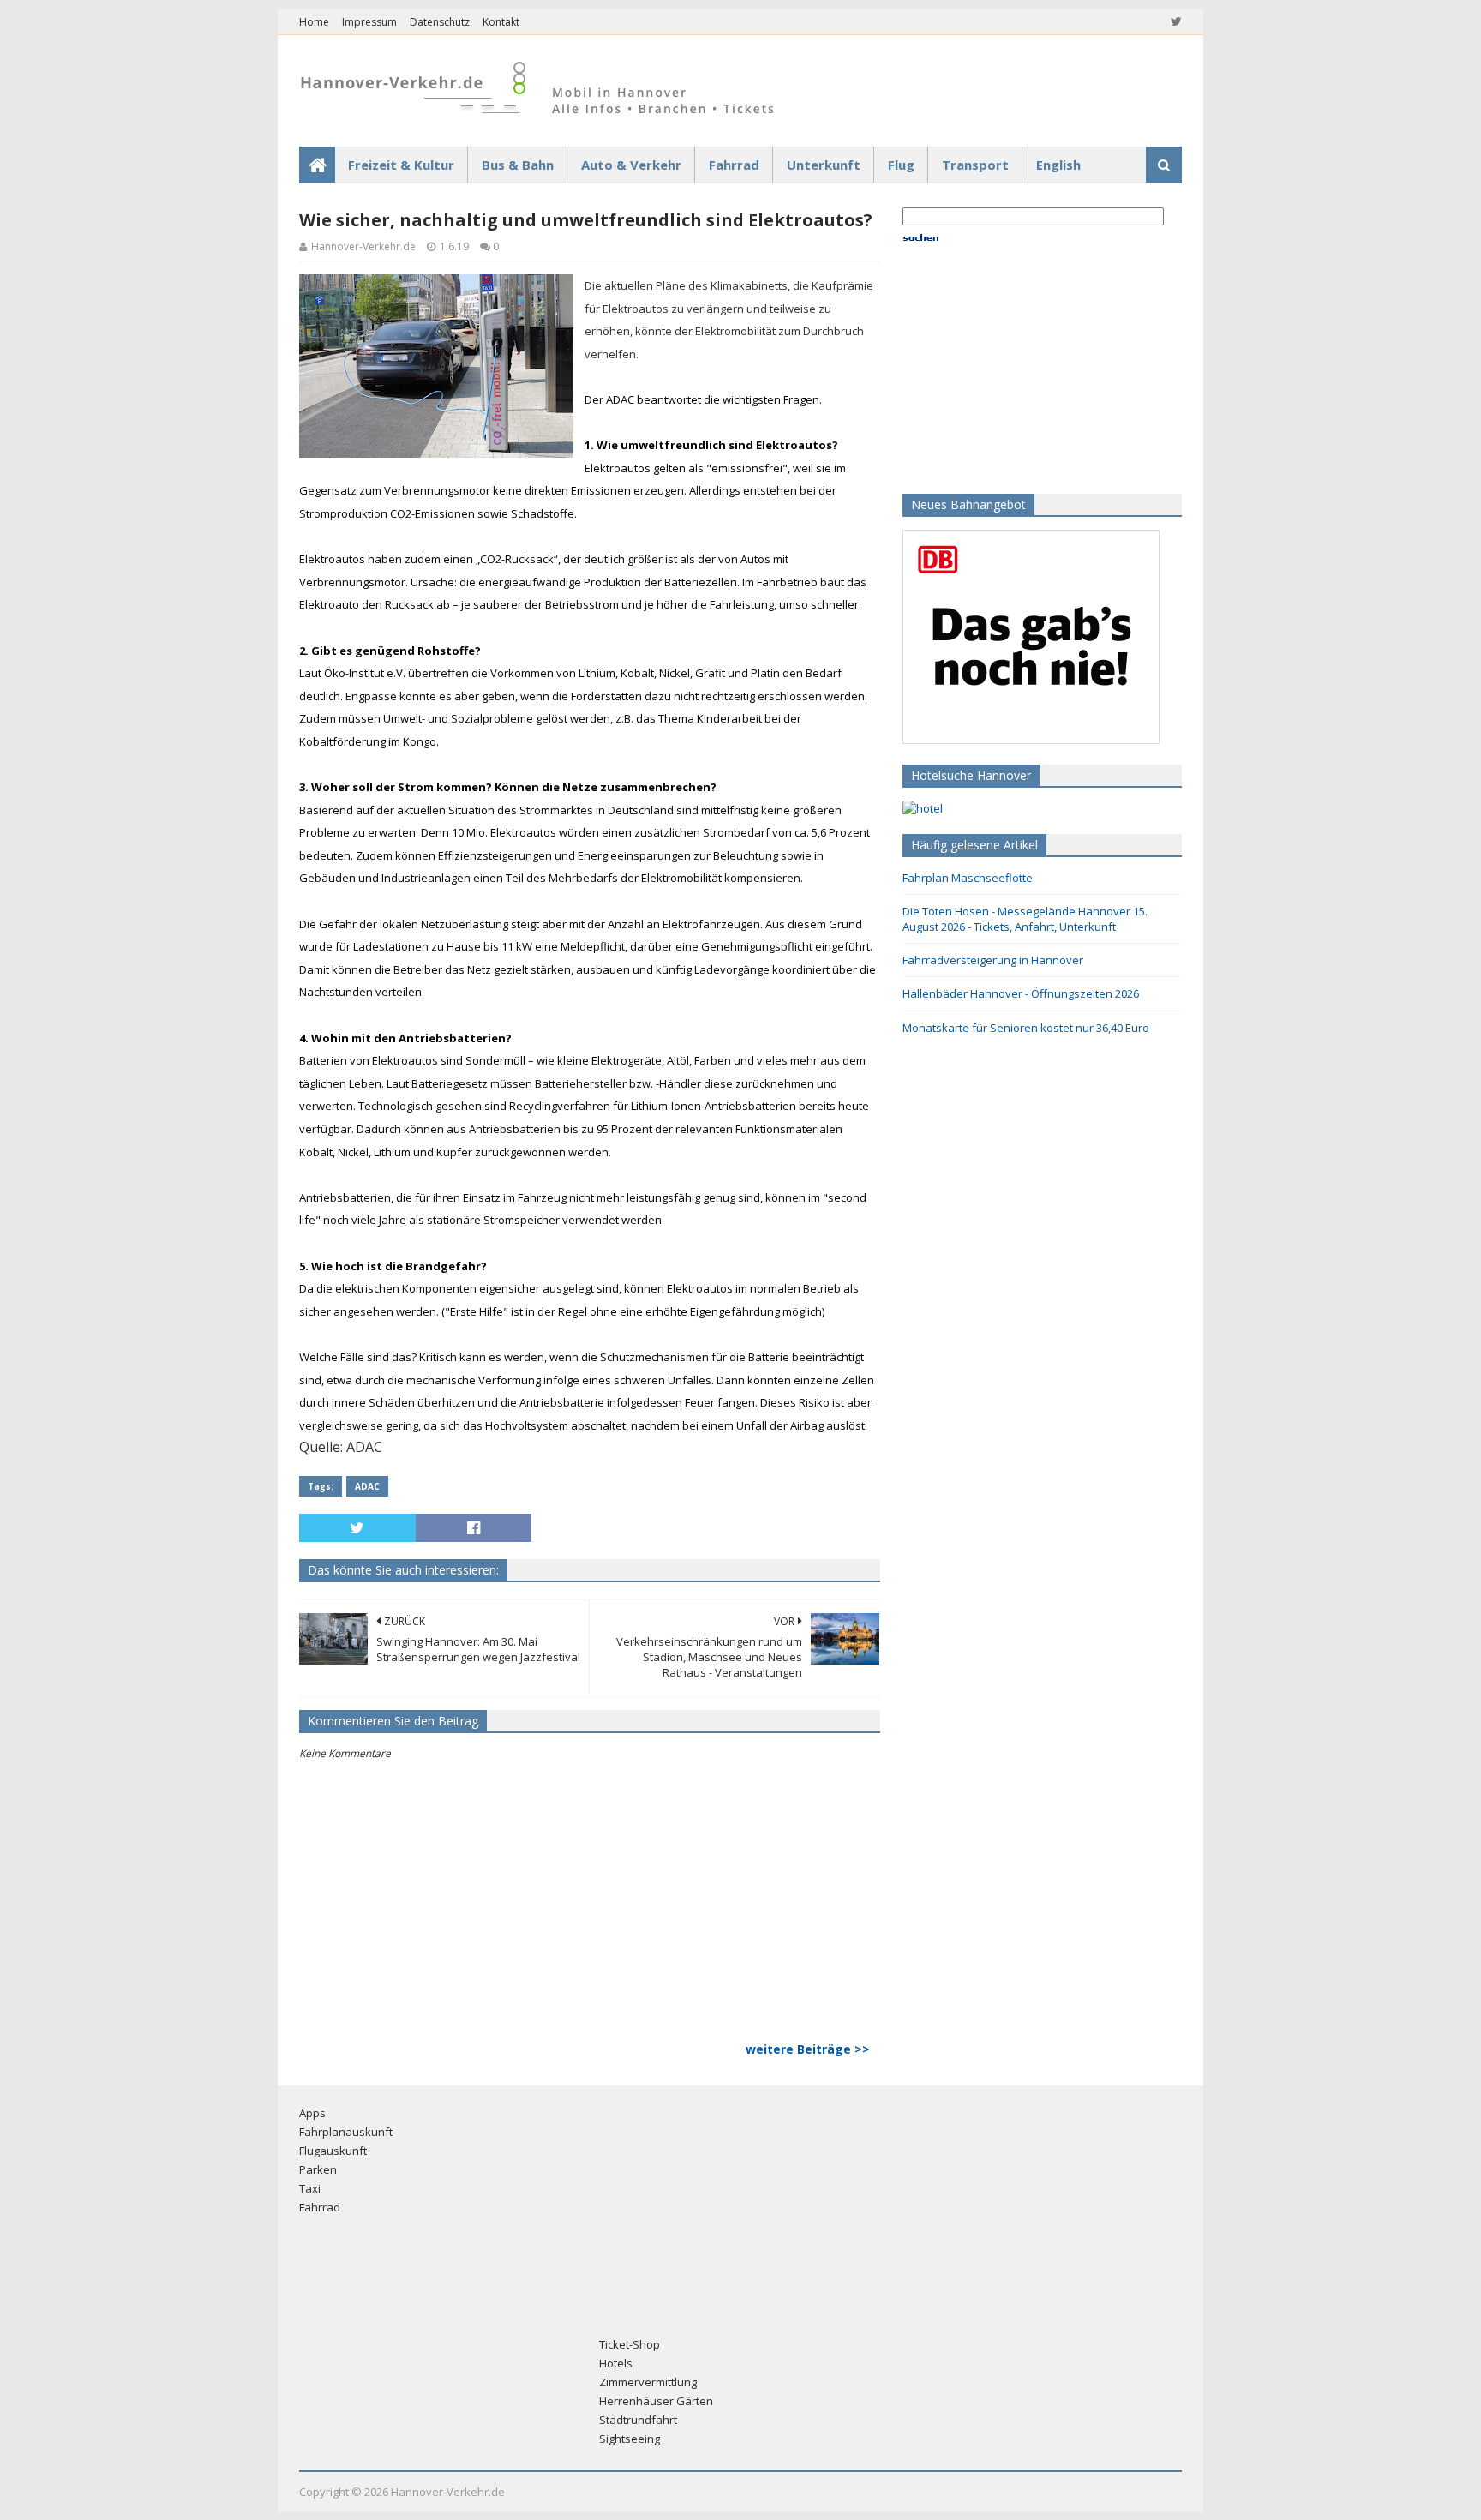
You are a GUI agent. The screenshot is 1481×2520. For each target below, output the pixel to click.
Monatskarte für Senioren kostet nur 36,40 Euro (1026, 1028)
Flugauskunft (333, 2151)
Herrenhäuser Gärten (656, 2401)
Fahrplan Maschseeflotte (968, 878)
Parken (318, 2169)
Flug (901, 165)
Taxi (310, 2188)
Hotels (616, 2363)
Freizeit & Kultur (401, 165)
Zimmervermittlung (648, 2382)
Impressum (369, 22)
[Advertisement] (1010, 366)
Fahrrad (734, 165)
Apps (312, 2113)
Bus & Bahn (518, 165)
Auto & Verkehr (631, 165)
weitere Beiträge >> (808, 2049)
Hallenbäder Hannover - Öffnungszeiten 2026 (1021, 993)
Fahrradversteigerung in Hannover (993, 960)
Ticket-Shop (630, 2344)
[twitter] (1175, 21)
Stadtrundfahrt (638, 2420)
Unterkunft (824, 165)
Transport (975, 165)
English (1058, 165)
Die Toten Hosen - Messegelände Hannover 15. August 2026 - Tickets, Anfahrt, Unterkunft (1025, 919)
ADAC (367, 1486)
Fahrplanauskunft (346, 2132)
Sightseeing (630, 2439)
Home (314, 22)
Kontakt (501, 22)
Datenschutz (440, 22)
